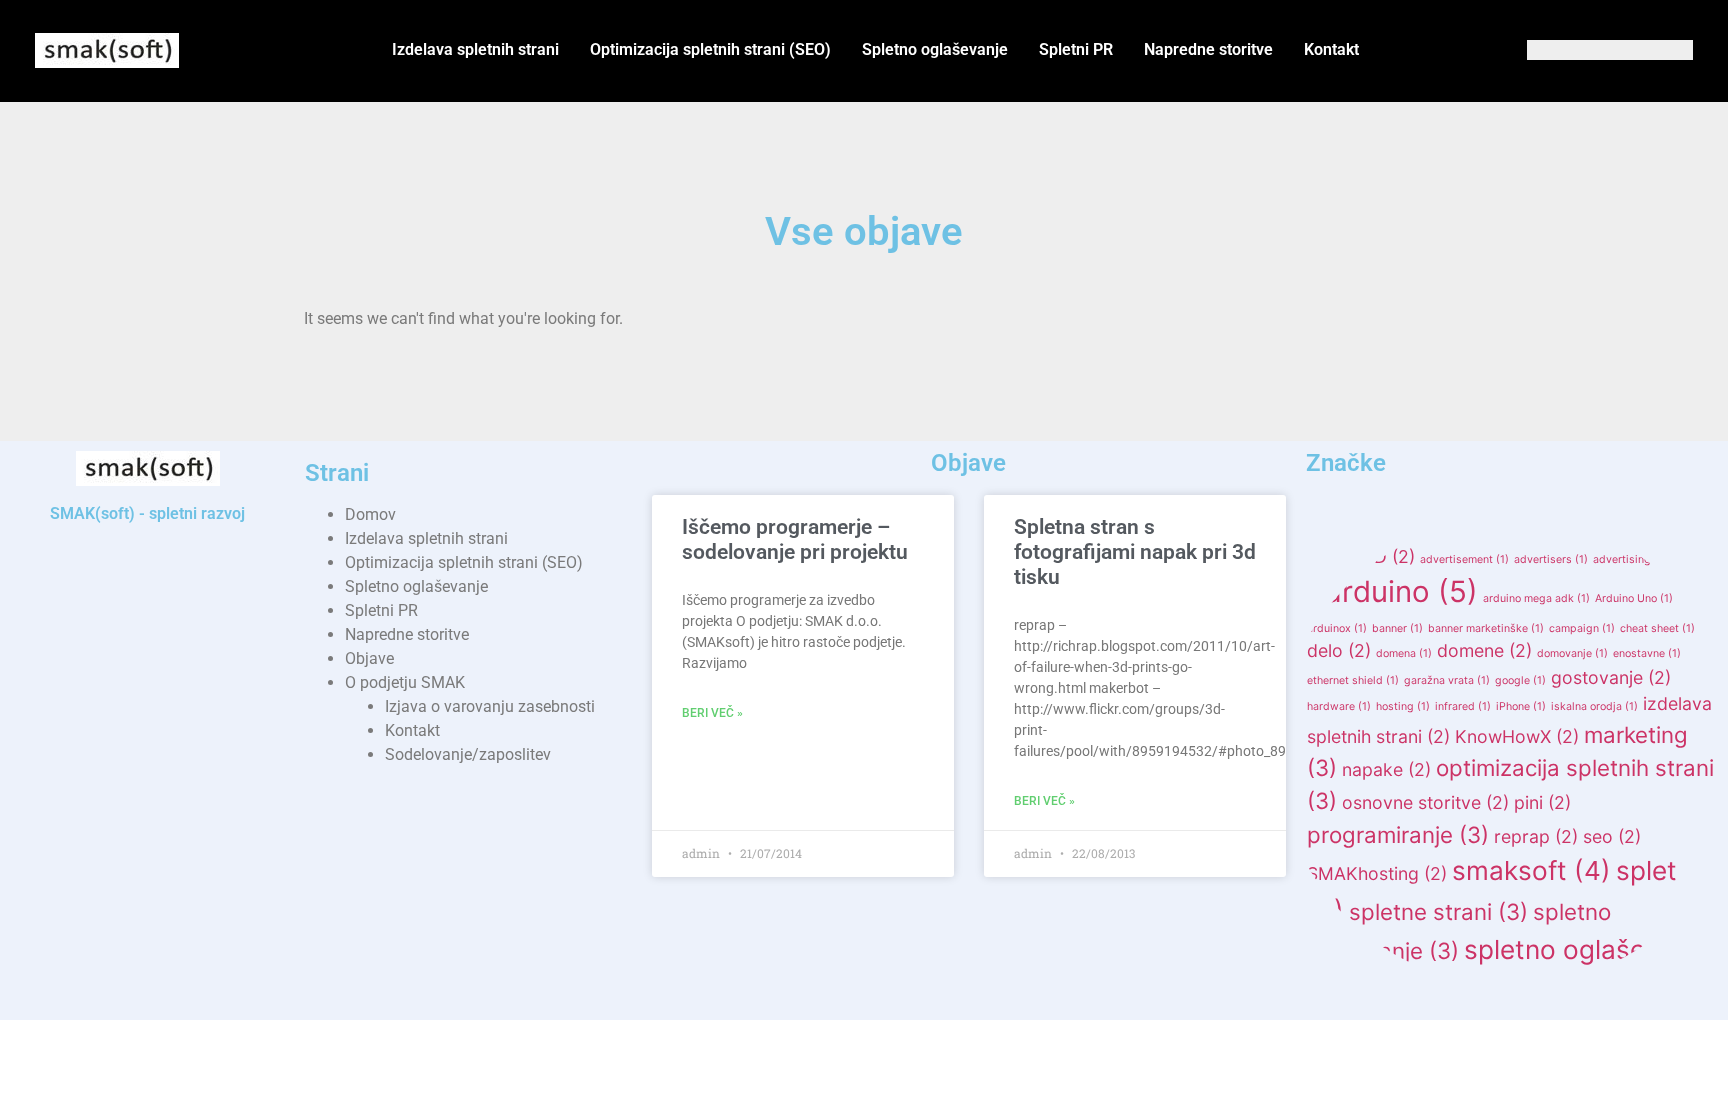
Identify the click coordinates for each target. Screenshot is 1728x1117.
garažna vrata (1447, 680)
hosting (1403, 706)
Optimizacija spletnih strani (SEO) (710, 49)
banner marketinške (1486, 628)
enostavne (1647, 653)
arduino (1401, 591)
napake (1386, 769)
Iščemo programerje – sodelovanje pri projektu (795, 539)
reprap (1536, 836)
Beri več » (712, 713)
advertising (1630, 559)
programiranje (1398, 834)
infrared (1463, 706)
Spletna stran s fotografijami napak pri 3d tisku (1135, 552)
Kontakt (1331, 49)
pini (1542, 802)
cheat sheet (1657, 628)
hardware (1339, 706)
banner (1397, 628)
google (1520, 680)
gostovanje (1611, 677)
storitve (1394, 991)
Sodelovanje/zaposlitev (468, 754)
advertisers (1551, 559)
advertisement (1464, 559)
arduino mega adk (1536, 598)
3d (1332, 556)
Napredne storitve (1208, 49)
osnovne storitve (1425, 802)
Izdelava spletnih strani (475, 49)
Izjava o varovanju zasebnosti (490, 706)
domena (1404, 653)
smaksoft (1531, 870)
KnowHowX (1517, 736)
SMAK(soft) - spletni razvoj (147, 513)
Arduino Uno (1634, 598)
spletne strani (1438, 911)
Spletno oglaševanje (935, 49)
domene (1484, 650)
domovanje (1572, 653)
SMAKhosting (1377, 873)
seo (1612, 836)
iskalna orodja (1594, 706)
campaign (1582, 628)
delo (1339, 650)
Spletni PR (1076, 49)
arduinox (1337, 628)
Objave (369, 658)
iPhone (1521, 706)
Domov (370, 514)
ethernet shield (1353, 680)
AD (1388, 556)
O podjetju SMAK (405, 682)
